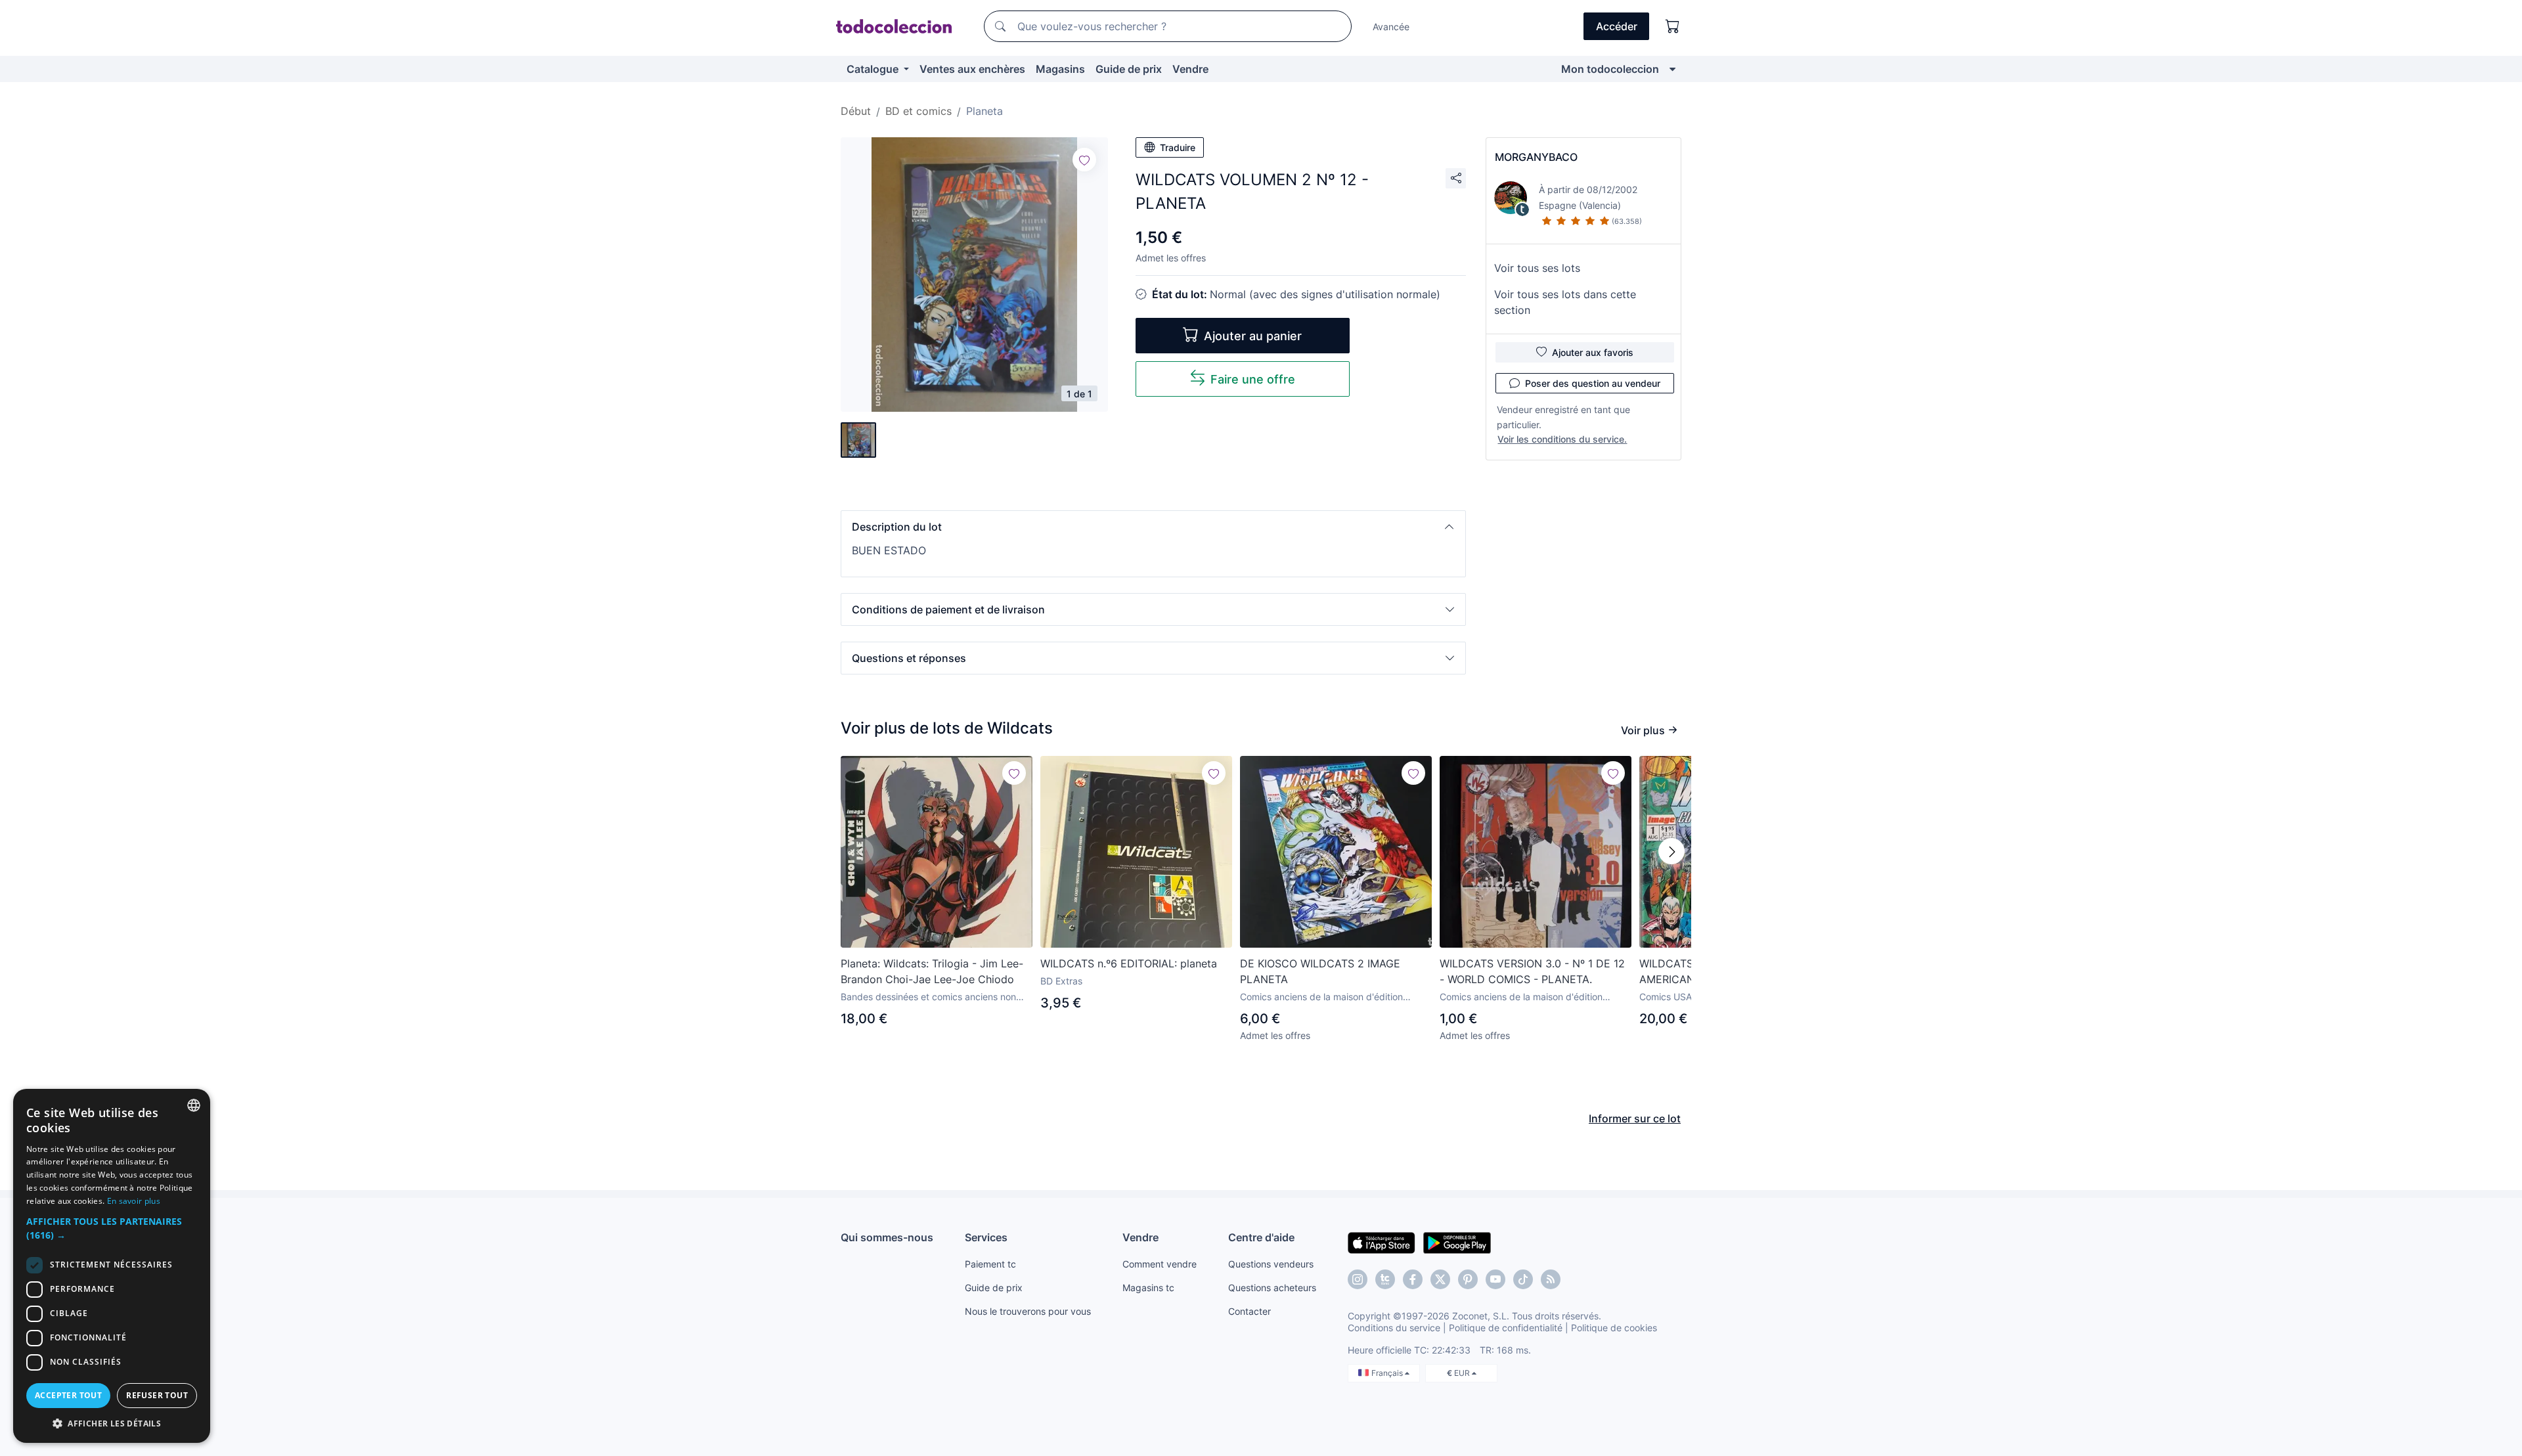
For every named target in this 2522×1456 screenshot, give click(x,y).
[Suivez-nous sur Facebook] (1413, 1279)
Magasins (1060, 69)
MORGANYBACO (1536, 157)
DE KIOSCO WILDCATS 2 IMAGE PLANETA (1320, 971)
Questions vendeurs (1271, 1264)
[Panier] (1673, 26)
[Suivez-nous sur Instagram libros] (1385, 1279)
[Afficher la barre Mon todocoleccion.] (1672, 69)
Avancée (1391, 27)
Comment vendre (1160, 1264)
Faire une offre (1253, 379)
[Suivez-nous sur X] (1440, 1279)
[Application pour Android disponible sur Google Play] (1457, 1242)
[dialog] (112, 1266)
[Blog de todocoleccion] (1551, 1279)
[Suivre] (1084, 160)
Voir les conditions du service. (1562, 439)
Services (986, 1237)
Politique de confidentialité (1506, 1328)
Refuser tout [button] (157, 1395)
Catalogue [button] (874, 69)
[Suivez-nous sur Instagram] (1358, 1279)
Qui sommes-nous (887, 1237)
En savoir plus (134, 1201)
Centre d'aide (1261, 1237)
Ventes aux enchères (972, 69)
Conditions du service (1394, 1328)
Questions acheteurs (1272, 1288)
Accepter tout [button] (68, 1395)
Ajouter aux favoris (1593, 352)
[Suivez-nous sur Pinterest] (1468, 1279)
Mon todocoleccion (1610, 69)
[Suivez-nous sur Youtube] (1495, 1279)
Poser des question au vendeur (1593, 383)
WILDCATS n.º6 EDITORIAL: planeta (1129, 963)
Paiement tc (990, 1264)
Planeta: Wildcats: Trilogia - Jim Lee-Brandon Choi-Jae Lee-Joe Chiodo (932, 971)
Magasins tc (1148, 1288)
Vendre (1190, 69)
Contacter (1250, 1311)
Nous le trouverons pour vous (1028, 1311)
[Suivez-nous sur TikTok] (1523, 1279)
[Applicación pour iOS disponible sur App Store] (1382, 1242)
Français (1388, 1373)
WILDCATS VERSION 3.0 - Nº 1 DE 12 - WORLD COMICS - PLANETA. (1532, 971)
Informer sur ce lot (1635, 1118)
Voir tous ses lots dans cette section (1565, 302)
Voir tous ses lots (1537, 268)
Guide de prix (1129, 69)
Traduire (1178, 147)
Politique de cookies (1614, 1328)
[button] (1153, 527)
